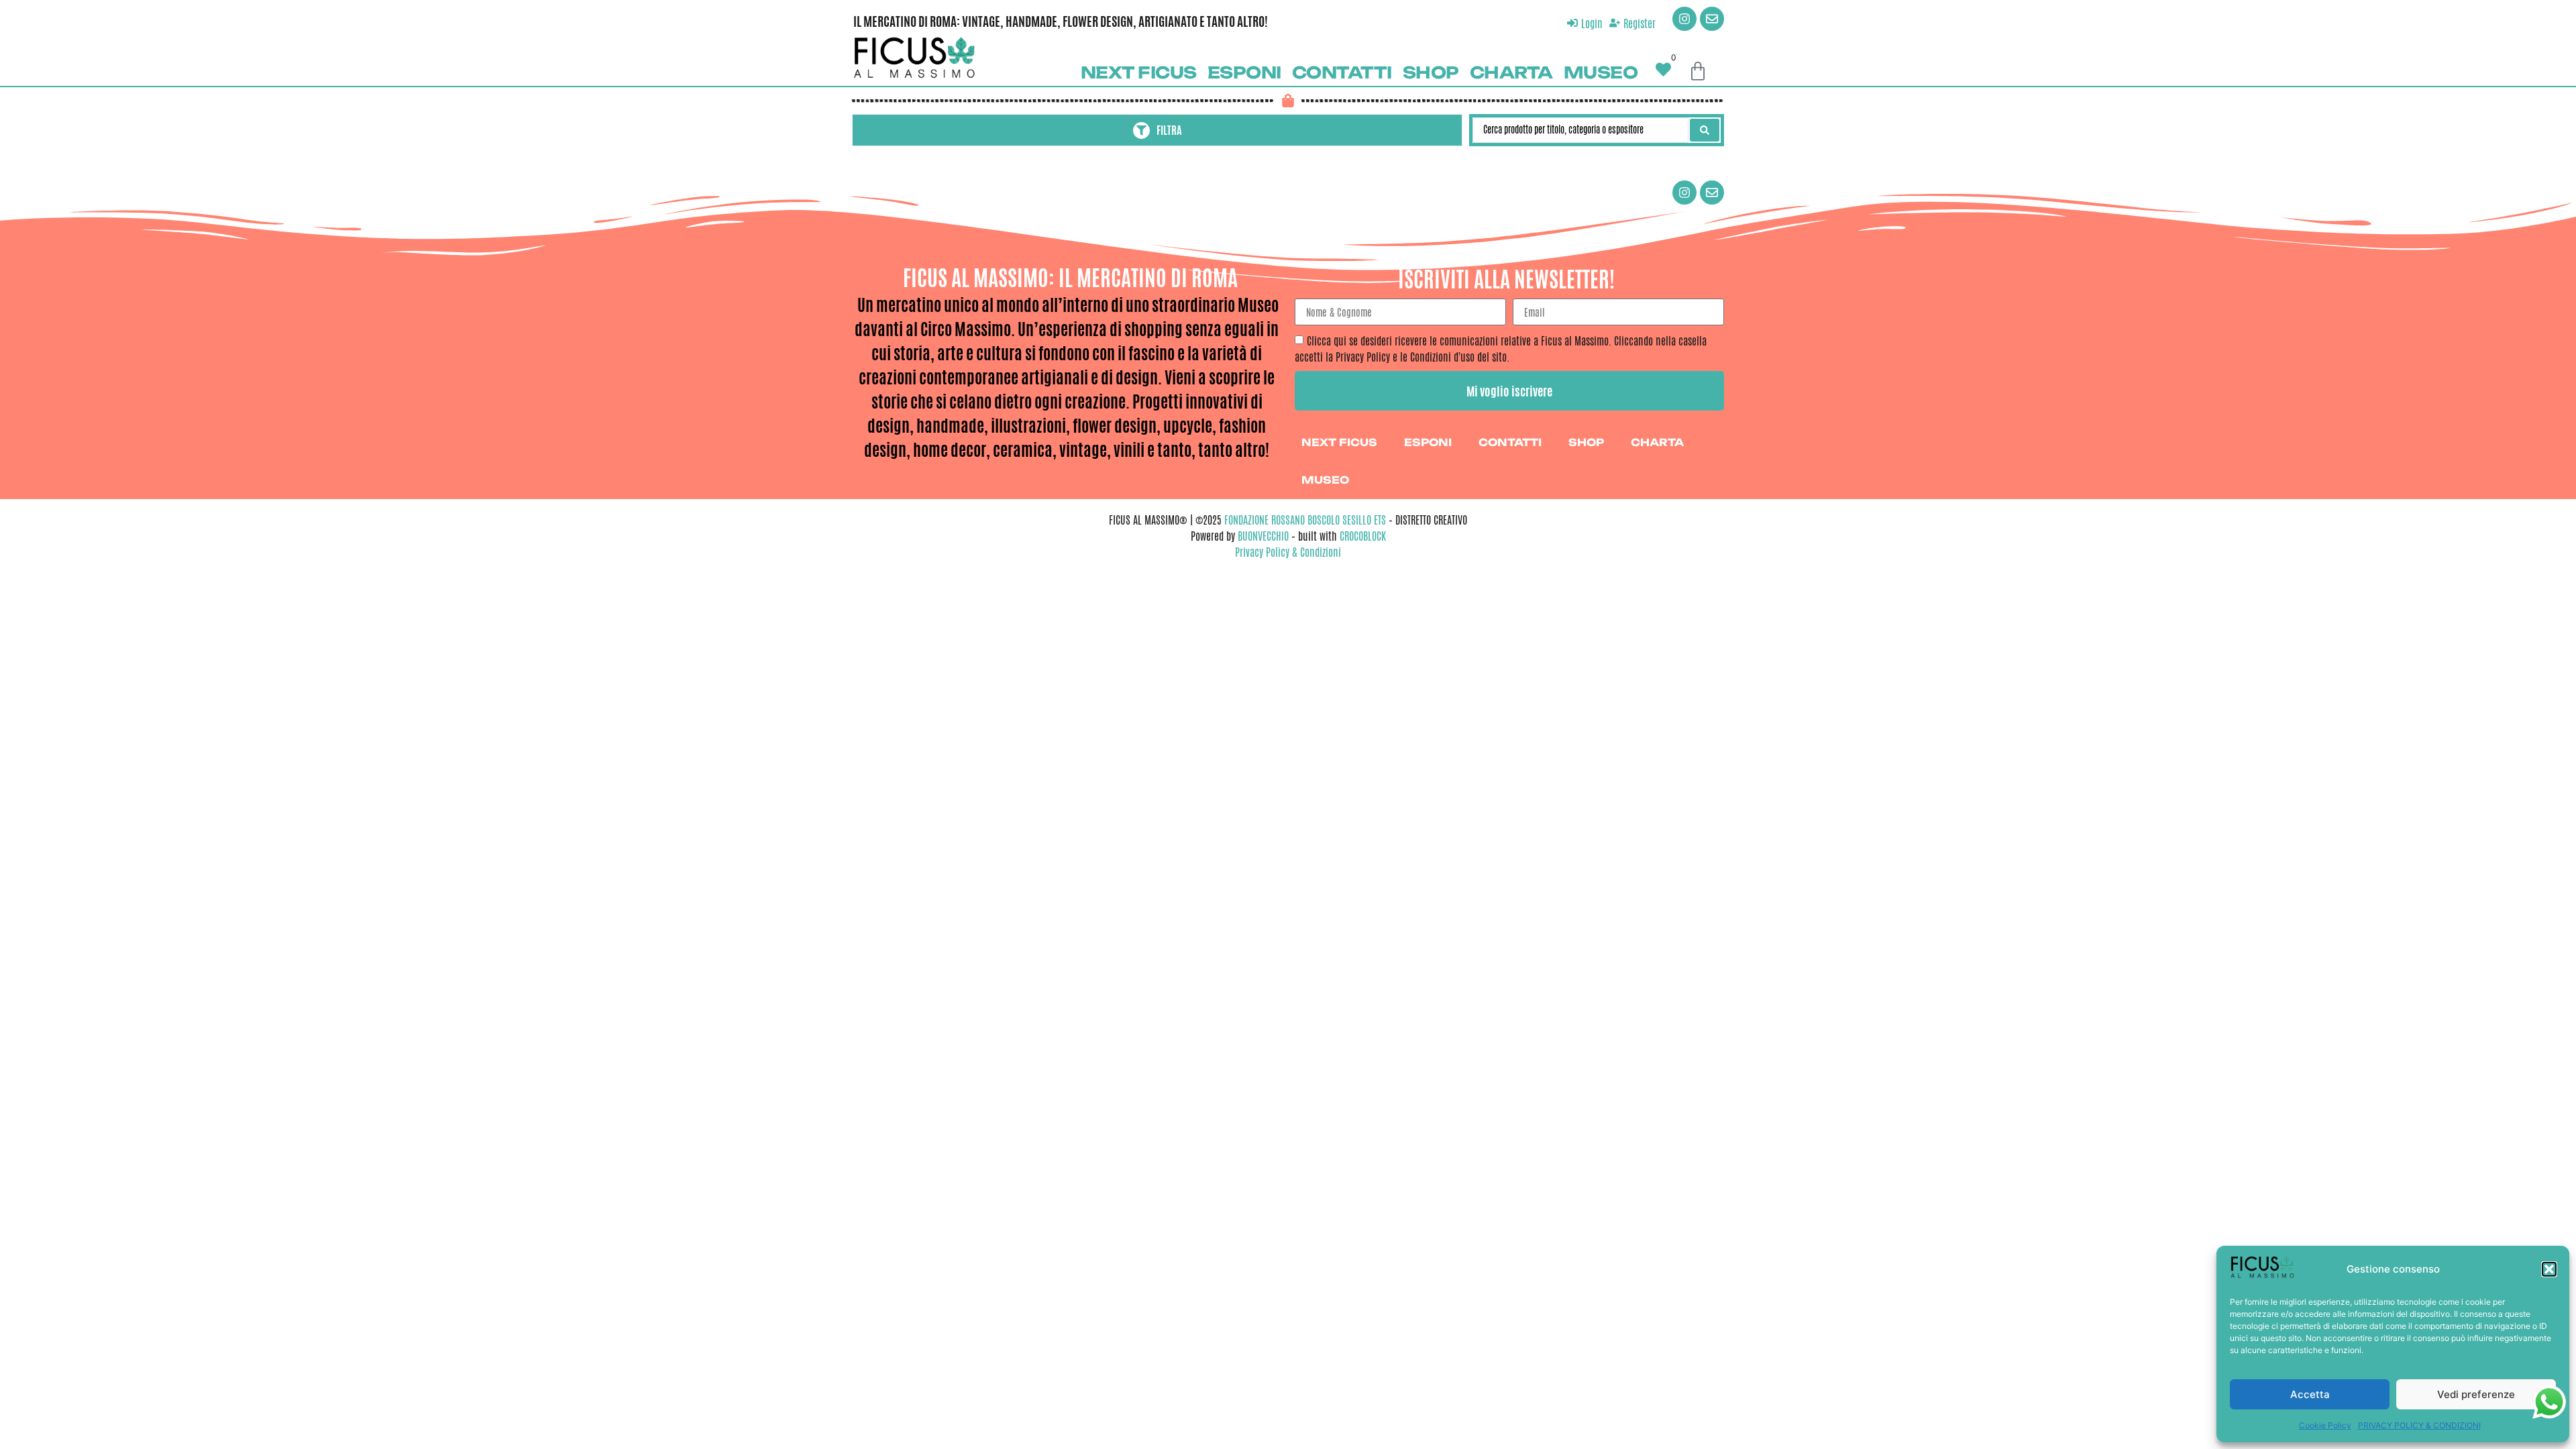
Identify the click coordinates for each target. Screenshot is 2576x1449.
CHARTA (1511, 72)
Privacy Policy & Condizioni (1288, 552)
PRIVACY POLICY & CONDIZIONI (2419, 1425)
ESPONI (1244, 72)
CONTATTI (1342, 72)
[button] (2549, 1269)
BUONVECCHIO (1263, 536)
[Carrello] (1698, 71)
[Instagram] (1684, 19)
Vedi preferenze (2476, 1394)
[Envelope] (1712, 19)
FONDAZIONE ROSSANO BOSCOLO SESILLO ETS (1305, 520)
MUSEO (1601, 72)
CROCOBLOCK (1363, 536)
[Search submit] (1705, 130)
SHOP (1431, 72)
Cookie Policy (2325, 1425)
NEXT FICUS (1139, 72)
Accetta (2310, 1394)
